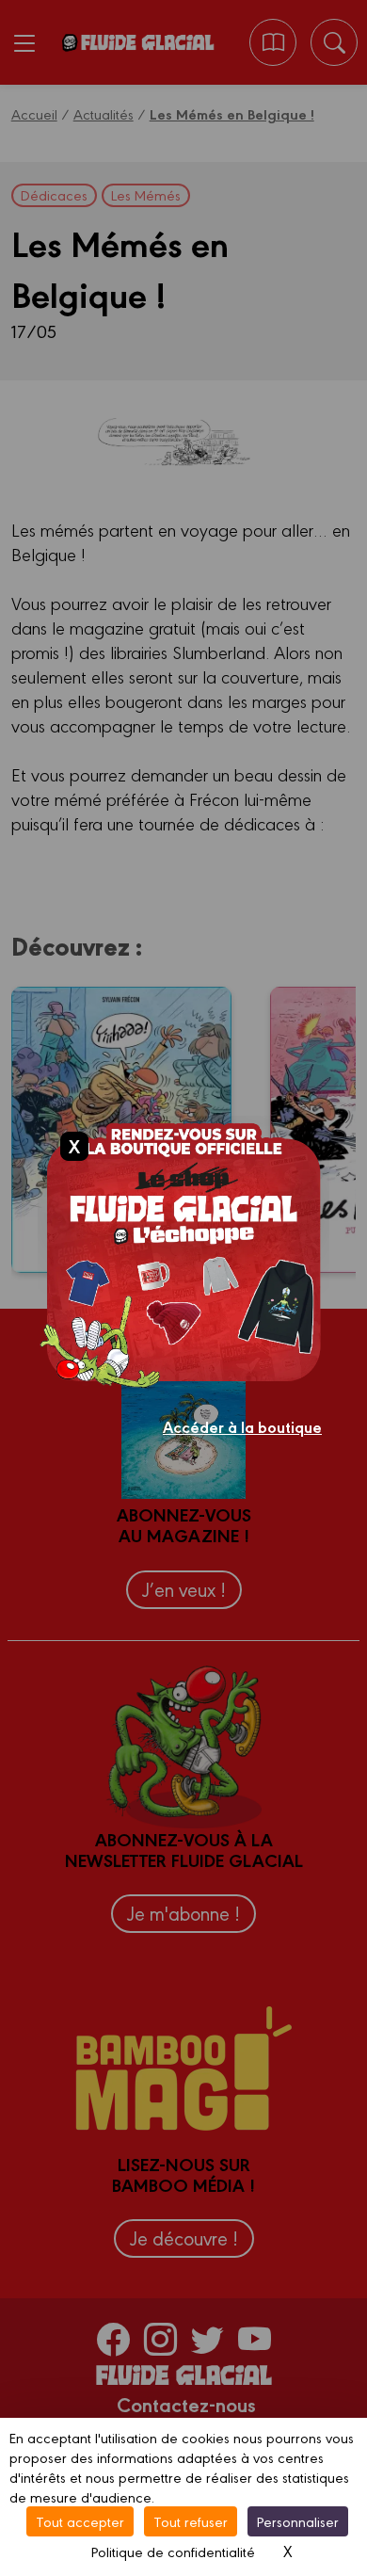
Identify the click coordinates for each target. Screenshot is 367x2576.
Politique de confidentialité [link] (173, 2551)
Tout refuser (191, 2521)
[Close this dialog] (74, 1146)
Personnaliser (298, 2521)
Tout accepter (80, 2521)
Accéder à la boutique (242, 1426)
